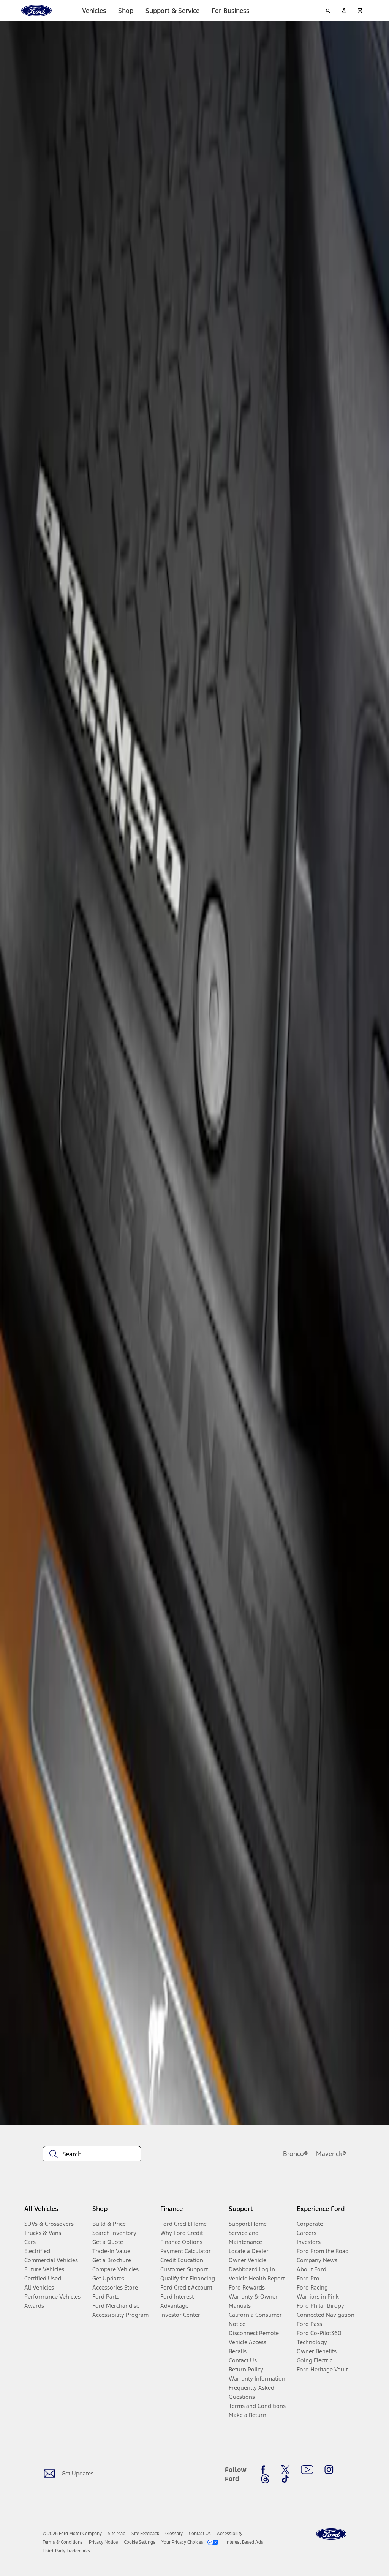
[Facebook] (265, 2470)
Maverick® (331, 2154)
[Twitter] (285, 2470)
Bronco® (296, 2154)
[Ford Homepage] (331, 2534)
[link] (117, 2534)
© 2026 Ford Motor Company (72, 2534)
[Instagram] (329, 2470)
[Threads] (265, 2479)
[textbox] (92, 2154)
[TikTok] (285, 2479)
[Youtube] (307, 2470)
